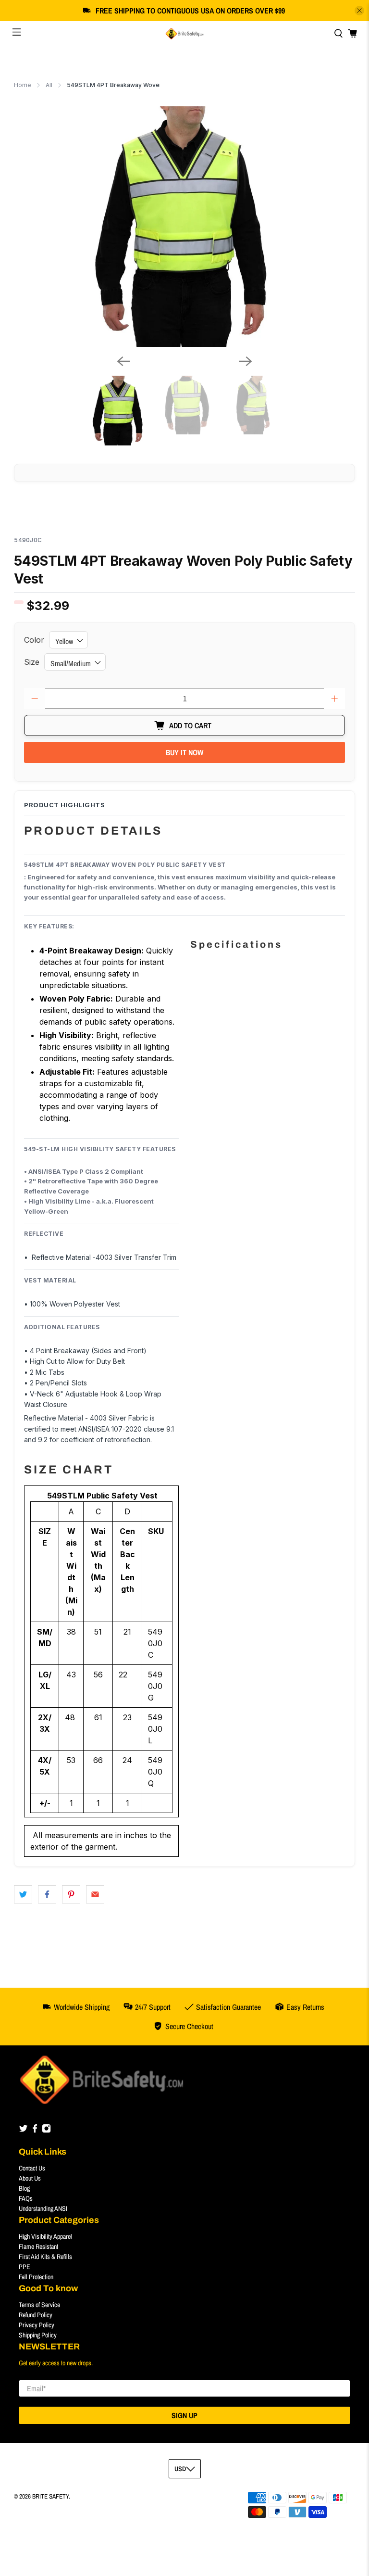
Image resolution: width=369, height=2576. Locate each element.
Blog (24, 2188)
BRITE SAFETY (50, 2496)
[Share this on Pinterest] (71, 1894)
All (49, 85)
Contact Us (32, 2168)
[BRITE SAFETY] (184, 34)
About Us (30, 2178)
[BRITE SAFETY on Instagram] (46, 2131)
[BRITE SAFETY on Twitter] (23, 2131)
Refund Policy (36, 2315)
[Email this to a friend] (95, 1894)
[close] (359, 11)
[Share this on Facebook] (47, 1894)
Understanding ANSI (43, 2208)
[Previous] (123, 361)
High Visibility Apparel (45, 2236)
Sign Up (184, 2415)
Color (34, 640)
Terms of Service (39, 2305)
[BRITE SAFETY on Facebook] (35, 2131)
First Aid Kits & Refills (45, 2257)
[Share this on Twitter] (23, 1894)
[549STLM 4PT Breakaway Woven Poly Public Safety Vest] (184, 227)
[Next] (246, 361)
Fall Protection (36, 2277)
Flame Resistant (38, 2246)
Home (23, 85)
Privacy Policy (37, 2325)
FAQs (26, 2198)
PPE (25, 2267)
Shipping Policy (38, 2335)
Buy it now (184, 752)
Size (32, 662)
